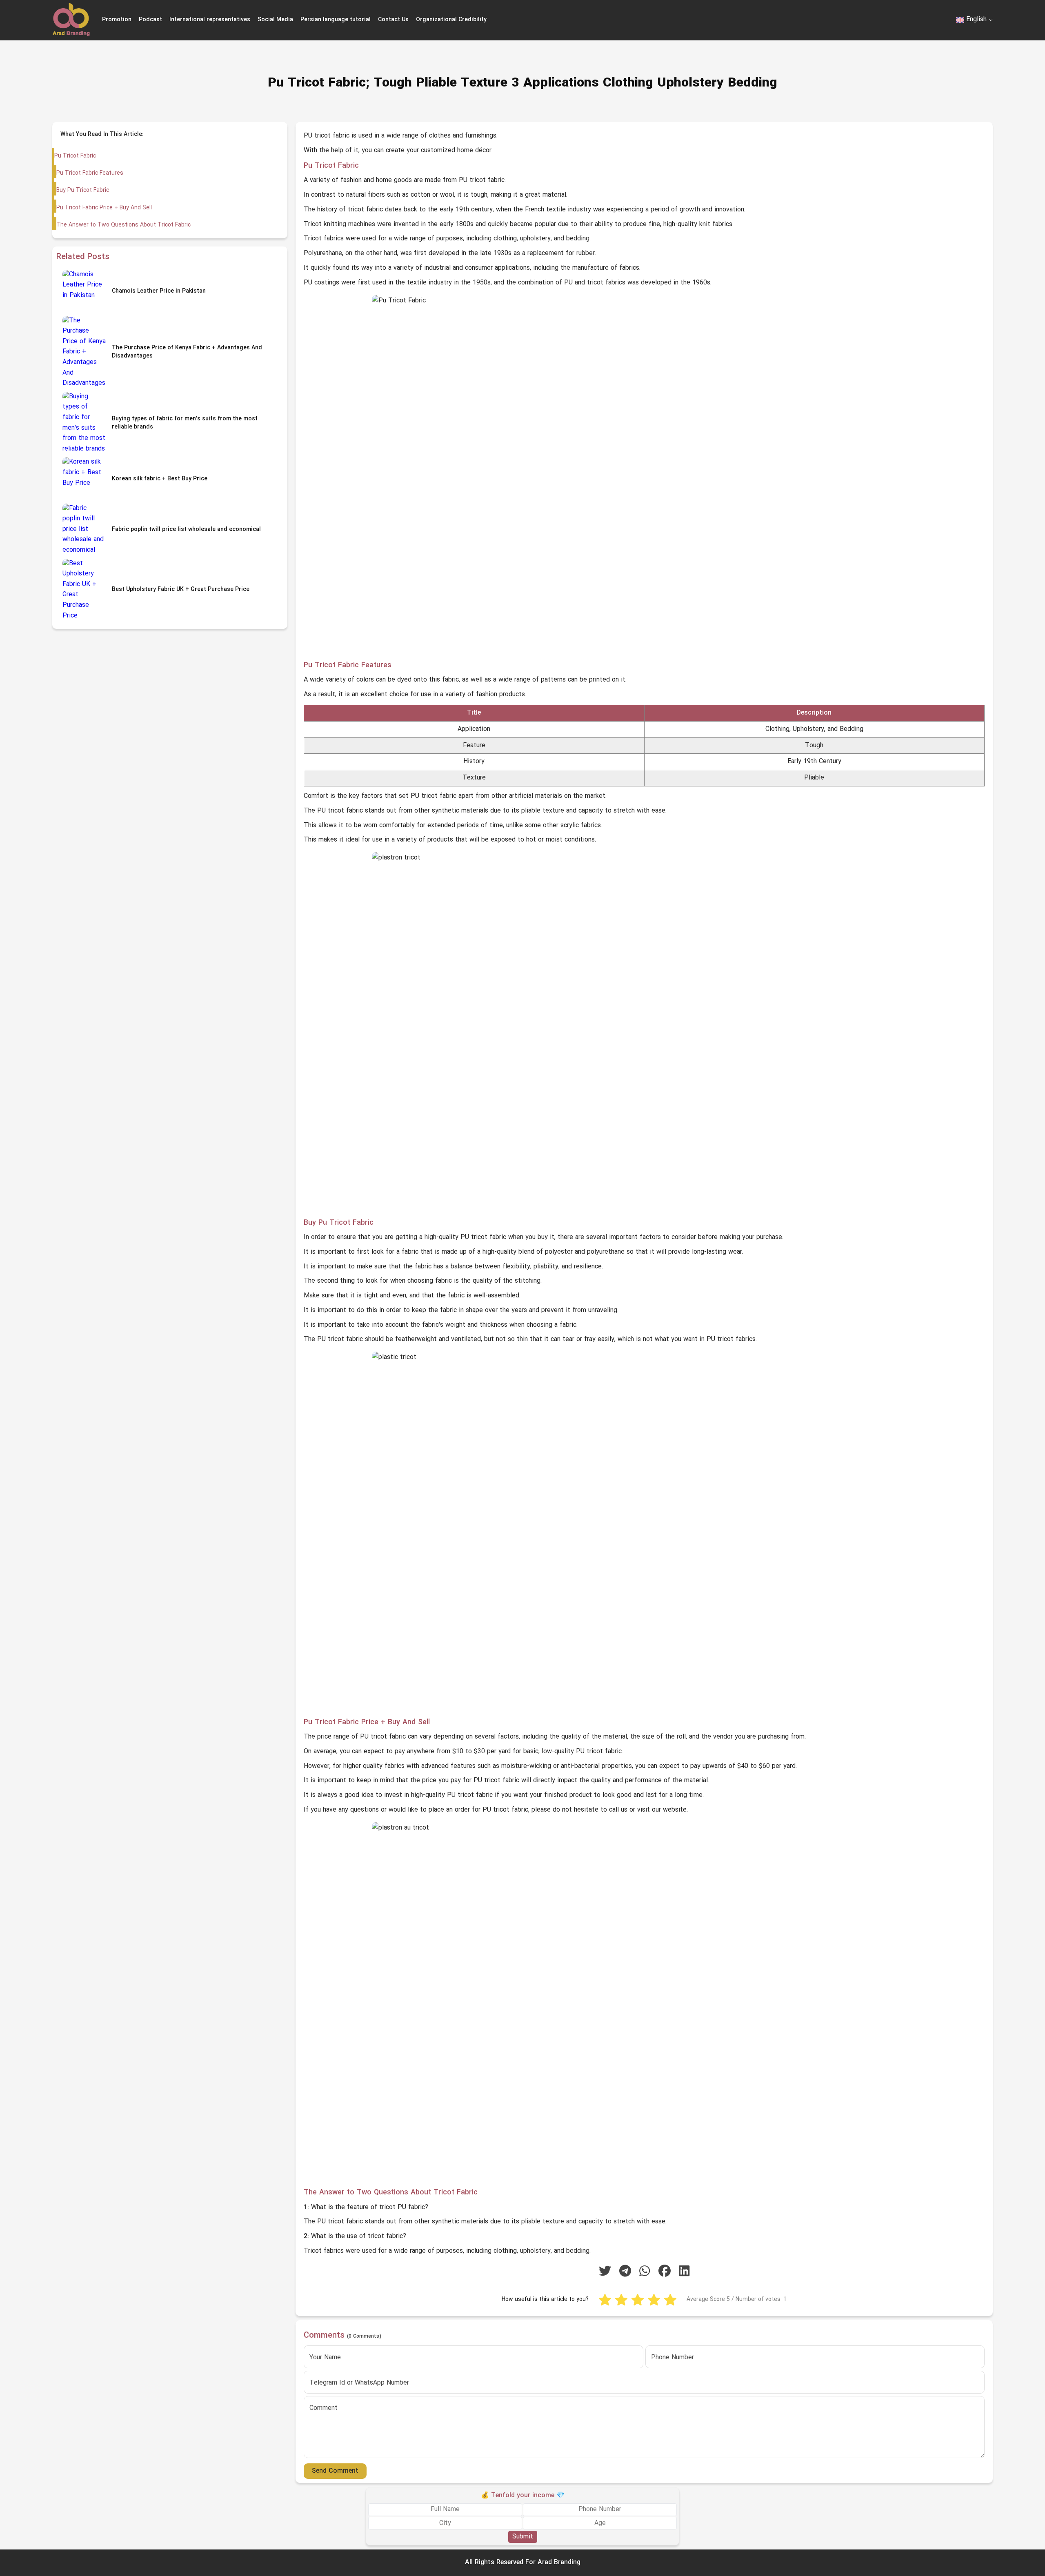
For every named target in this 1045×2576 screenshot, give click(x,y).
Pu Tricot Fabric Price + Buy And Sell (104, 208)
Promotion (117, 20)
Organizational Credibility (451, 20)
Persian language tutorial (336, 20)
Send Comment (335, 2471)
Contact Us (393, 20)
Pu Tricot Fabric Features (90, 173)
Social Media (275, 20)
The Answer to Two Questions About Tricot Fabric (123, 225)
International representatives (210, 20)
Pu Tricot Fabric (75, 156)
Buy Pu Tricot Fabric (83, 190)
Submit (523, 2537)
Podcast (150, 20)
